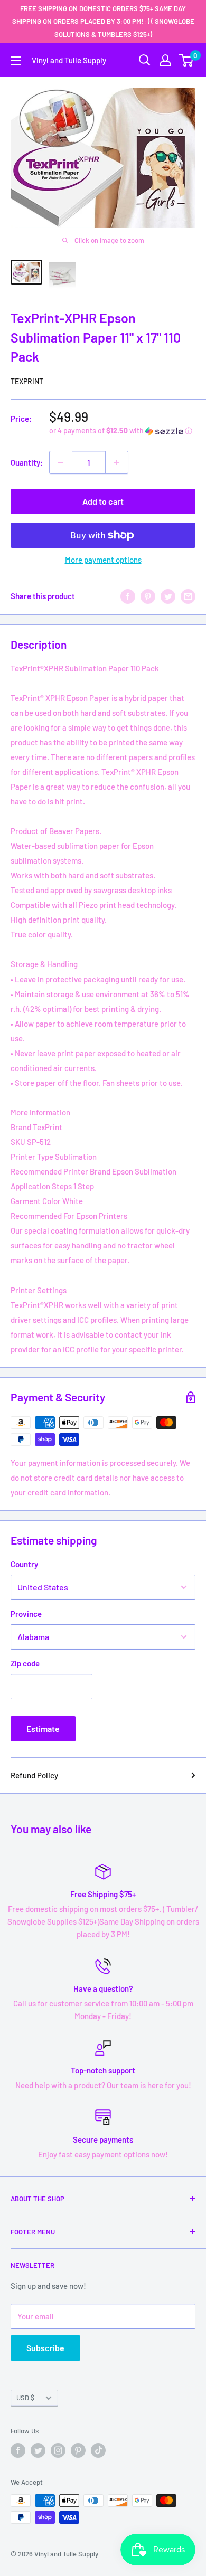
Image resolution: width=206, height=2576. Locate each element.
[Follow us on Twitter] (38, 2450)
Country (24, 1564)
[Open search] (145, 60)
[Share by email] (188, 596)
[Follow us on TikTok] (98, 2450)
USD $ (25, 2398)
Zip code (25, 1663)
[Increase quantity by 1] (117, 462)
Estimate (43, 1729)
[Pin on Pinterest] (148, 596)
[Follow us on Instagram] (58, 2450)
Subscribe (45, 2348)
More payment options (103, 560)
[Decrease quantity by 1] (61, 462)
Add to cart (103, 501)
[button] (122, 431)
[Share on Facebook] (128, 596)
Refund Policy (34, 1775)
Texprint (27, 381)
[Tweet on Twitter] (168, 596)
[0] (187, 60)
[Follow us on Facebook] (18, 2450)
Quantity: (27, 462)
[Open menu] (16, 61)
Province (26, 1614)
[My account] (165, 60)
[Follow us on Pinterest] (78, 2450)
